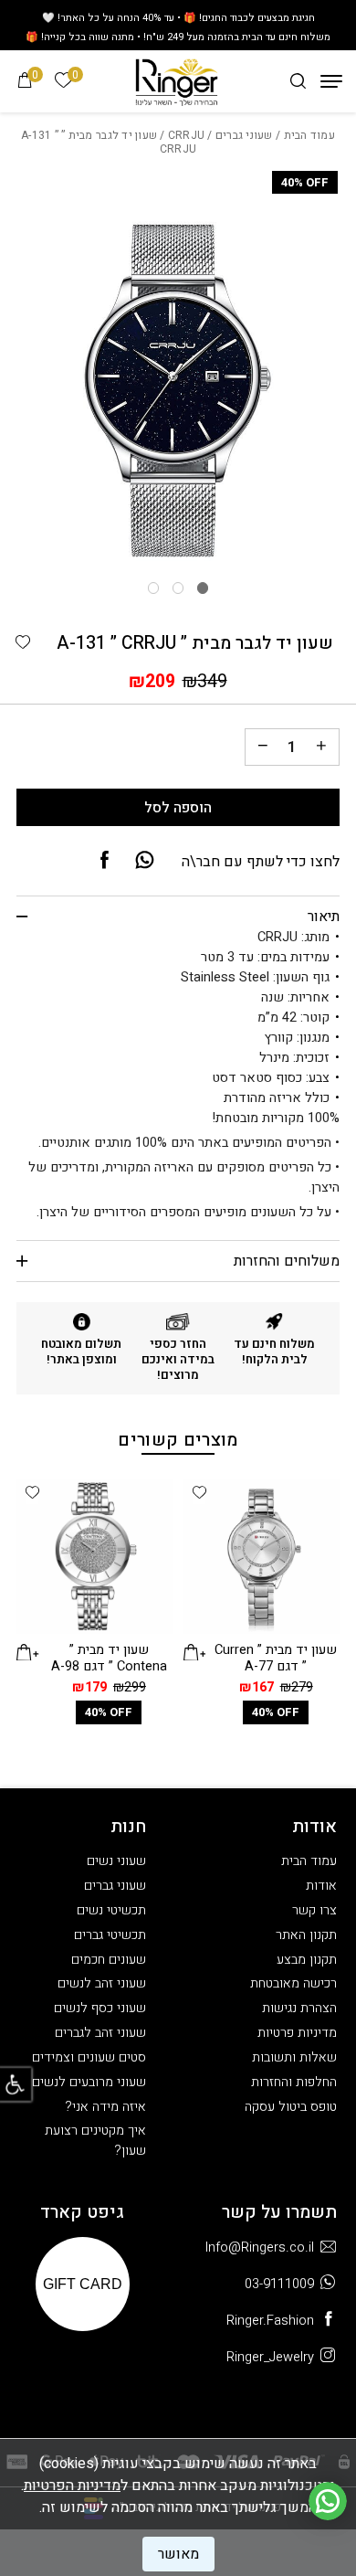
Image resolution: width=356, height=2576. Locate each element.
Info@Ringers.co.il (260, 2247)
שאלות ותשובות (294, 2057)
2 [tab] (178, 588)
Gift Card (83, 2284)
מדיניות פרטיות (297, 2033)
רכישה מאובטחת (293, 1983)
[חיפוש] (298, 81)
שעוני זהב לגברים (100, 2033)
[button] (23, 643)
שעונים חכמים (109, 1960)
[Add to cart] (194, 1651)
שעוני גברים (244, 135)
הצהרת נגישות (299, 2008)
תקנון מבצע (307, 1960)
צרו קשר (314, 1910)
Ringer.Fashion (270, 2321)
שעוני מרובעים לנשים (89, 2082)
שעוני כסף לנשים (100, 2008)
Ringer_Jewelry (270, 2357)
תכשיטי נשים (111, 1910)
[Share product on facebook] (105, 861)
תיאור (323, 917)
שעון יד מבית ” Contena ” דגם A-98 (109, 1658)
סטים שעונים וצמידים (89, 2057)
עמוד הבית (309, 135)
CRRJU (186, 135)
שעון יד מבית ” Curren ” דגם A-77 (276, 1658)
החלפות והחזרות (294, 2082)
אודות (321, 1886)
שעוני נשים (116, 1861)
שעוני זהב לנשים (102, 1983)
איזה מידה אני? (105, 2107)
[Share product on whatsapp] (145, 861)
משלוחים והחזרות (286, 1261)
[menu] (331, 81)
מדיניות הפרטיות (72, 2486)
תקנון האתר (306, 1935)
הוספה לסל (178, 808)
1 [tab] (203, 588)
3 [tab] (153, 588)
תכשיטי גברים (110, 1935)
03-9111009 (279, 2284)
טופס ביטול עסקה (291, 2107)
